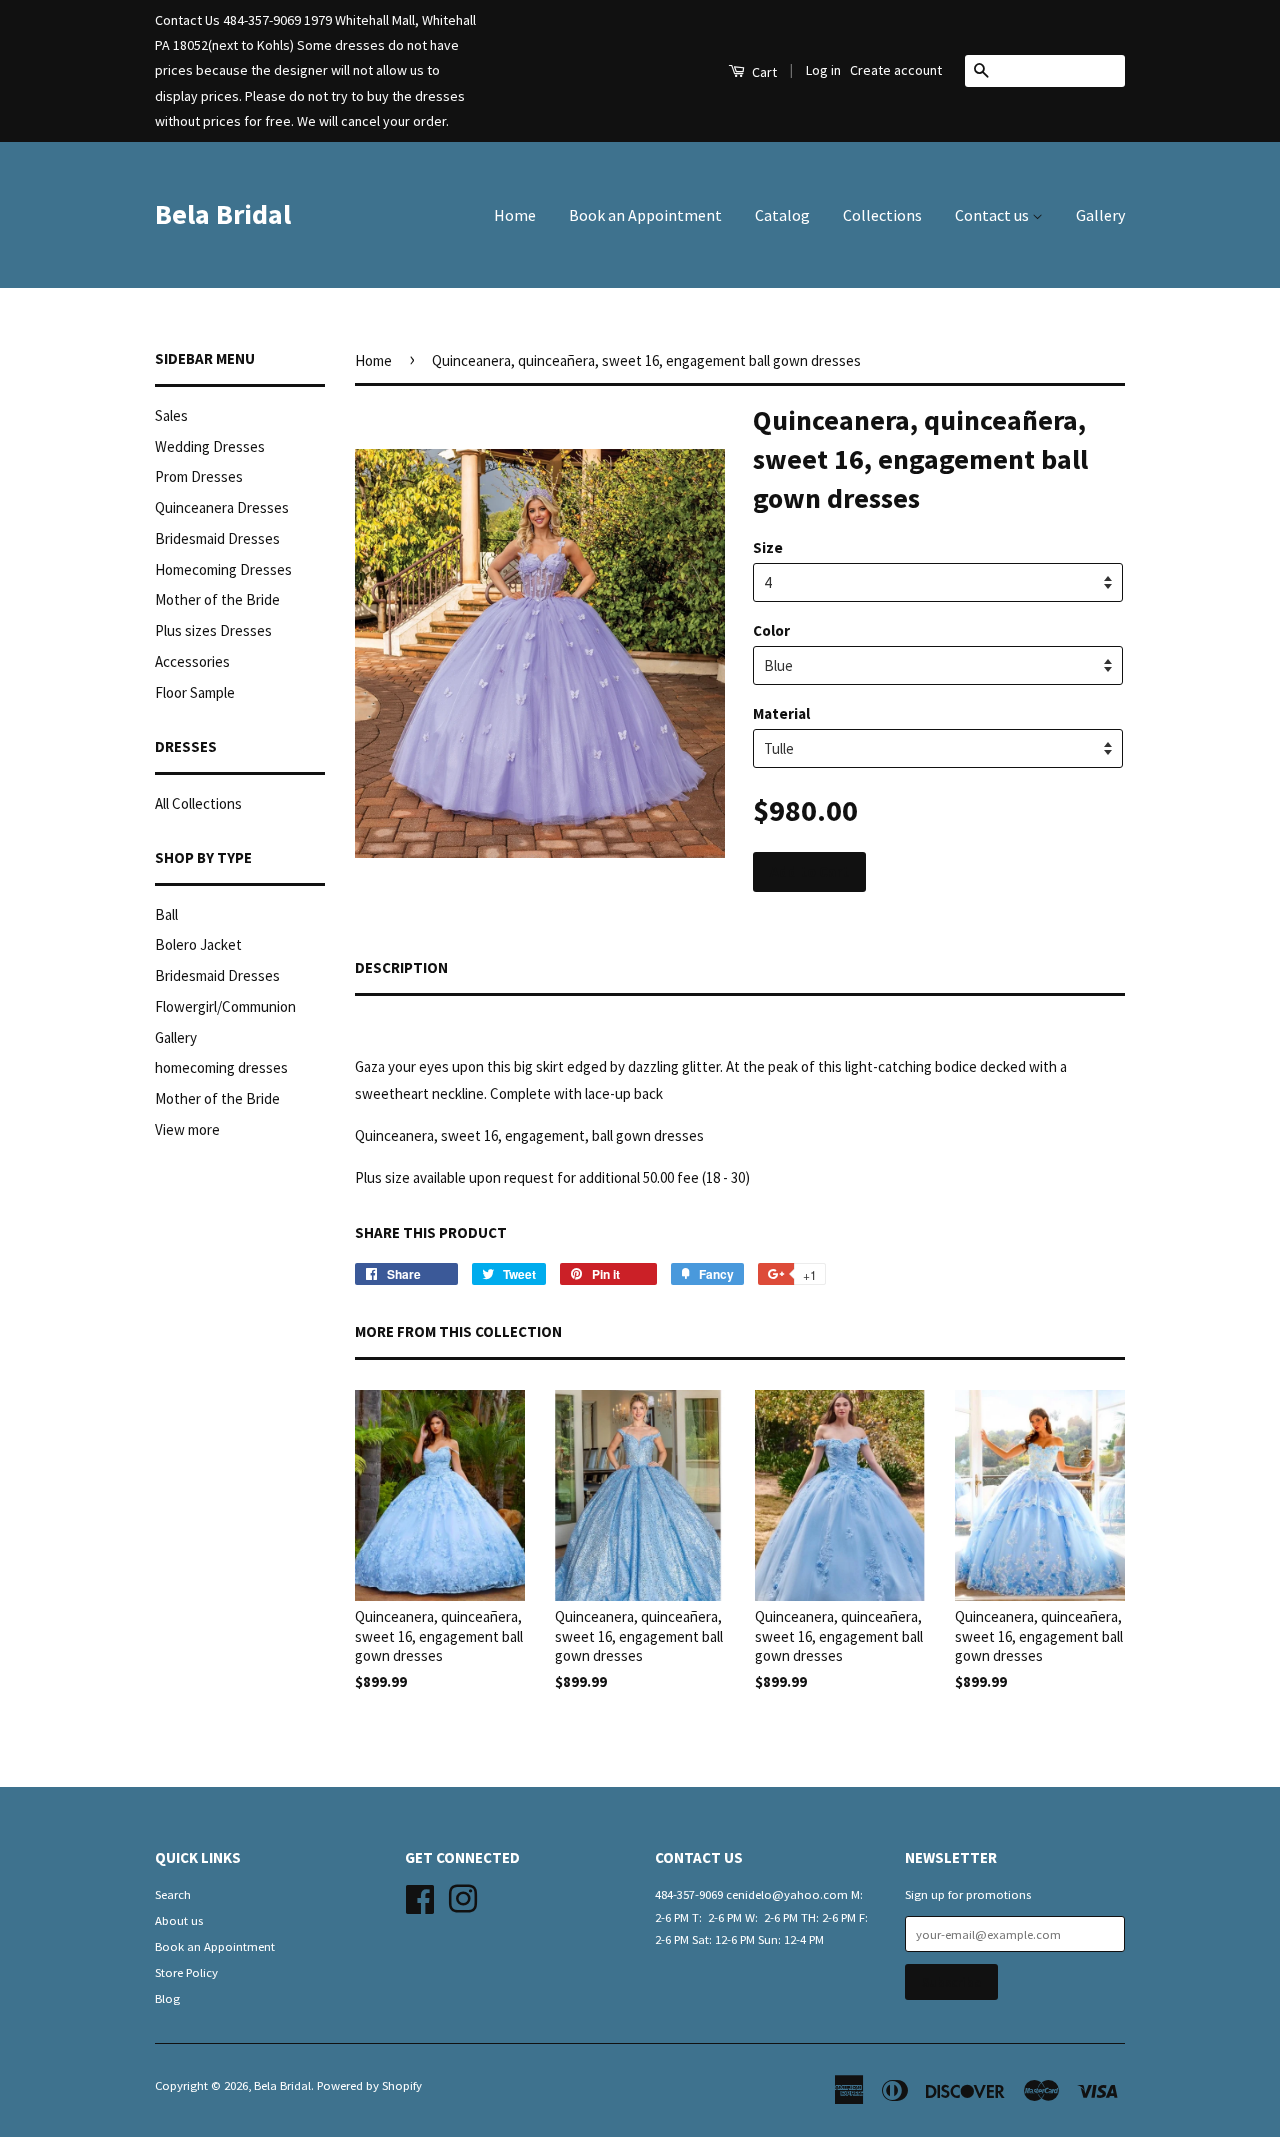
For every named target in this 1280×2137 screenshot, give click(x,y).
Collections (882, 215)
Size (768, 547)
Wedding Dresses (210, 446)
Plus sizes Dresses (213, 630)
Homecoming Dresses (223, 569)
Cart (763, 72)
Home (515, 215)
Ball (166, 914)
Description (401, 967)
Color (771, 630)
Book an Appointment (645, 215)
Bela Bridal (223, 214)
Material (781, 713)
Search (173, 1894)
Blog (167, 1998)
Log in (823, 70)
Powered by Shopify (369, 2085)
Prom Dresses (199, 476)
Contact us (993, 215)
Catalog (782, 215)
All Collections (198, 803)
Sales (171, 415)
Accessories (192, 661)
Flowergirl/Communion (225, 1006)
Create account (896, 70)
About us (179, 1920)
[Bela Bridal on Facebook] (420, 1896)
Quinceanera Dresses (222, 507)
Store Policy (186, 1972)
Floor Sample (195, 692)
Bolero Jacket (198, 944)
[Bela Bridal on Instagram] (463, 1896)
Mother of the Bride (217, 599)
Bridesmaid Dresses (217, 538)
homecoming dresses (221, 1067)
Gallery (1100, 215)
